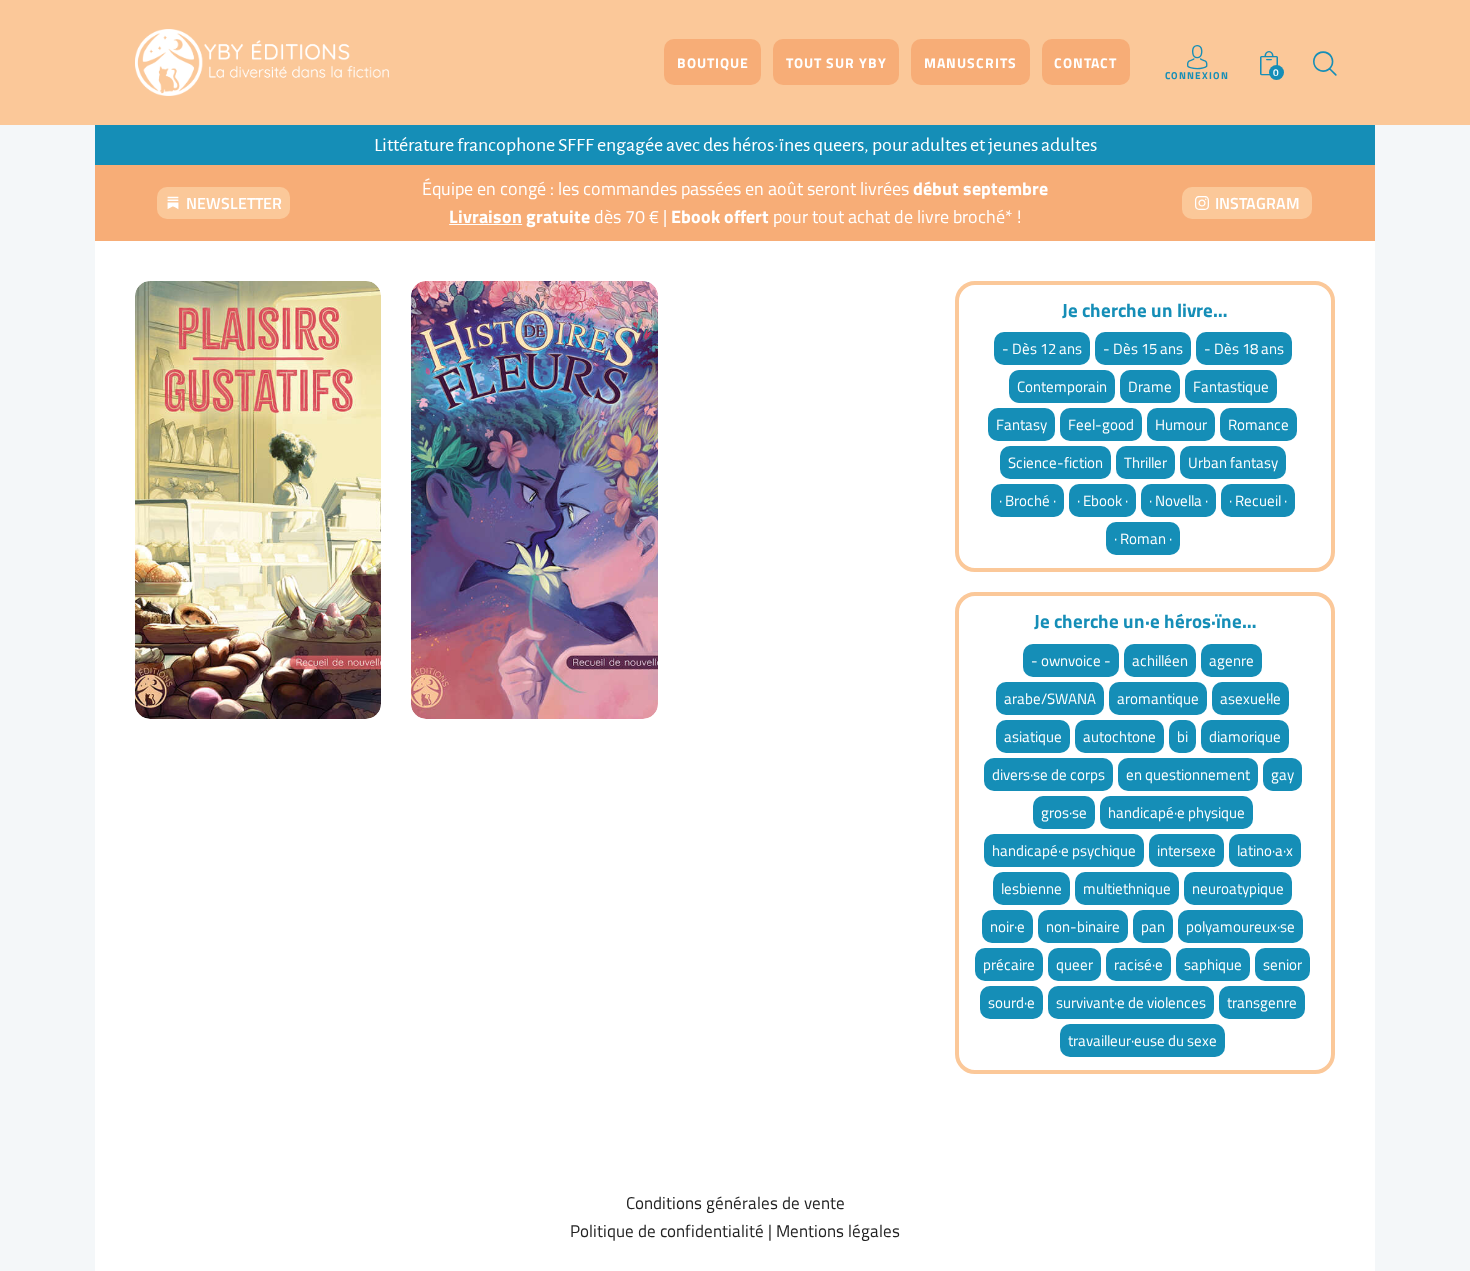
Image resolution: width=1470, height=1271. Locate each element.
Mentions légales (838, 1231)
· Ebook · (1102, 500)
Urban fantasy (1233, 462)
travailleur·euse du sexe (1142, 1040)
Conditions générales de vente (735, 1203)
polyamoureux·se (1240, 926)
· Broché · (1027, 500)
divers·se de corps (1048, 774)
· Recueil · (1258, 500)
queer (1074, 964)
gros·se (1064, 812)
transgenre (1262, 1002)
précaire (1009, 964)
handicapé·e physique (1176, 812)
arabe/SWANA (1050, 698)
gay (1282, 774)
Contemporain (1062, 386)
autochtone (1119, 736)
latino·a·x (1265, 850)
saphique (1213, 964)
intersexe (1186, 850)
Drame (1150, 386)
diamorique (1245, 736)
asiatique (1033, 736)
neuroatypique (1238, 888)
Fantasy (1021, 424)
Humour (1181, 424)
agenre (1231, 660)
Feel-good (1101, 424)
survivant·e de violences (1131, 1002)
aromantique (1158, 698)
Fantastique (1231, 386)
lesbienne (1031, 888)
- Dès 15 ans (1143, 348)
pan (1153, 926)
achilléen (1160, 660)
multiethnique (1127, 888)
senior (1282, 964)
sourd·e (1011, 1002)
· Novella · (1178, 500)
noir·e (1007, 926)
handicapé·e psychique (1064, 850)
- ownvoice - (1071, 660)
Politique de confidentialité (667, 1231)
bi (1182, 736)
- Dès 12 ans (1042, 348)
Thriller (1145, 462)
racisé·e (1138, 964)
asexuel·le (1250, 698)
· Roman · (1143, 538)
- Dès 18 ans (1244, 348)
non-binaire (1083, 926)
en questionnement (1188, 774)
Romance (1258, 424)
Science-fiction (1055, 462)
